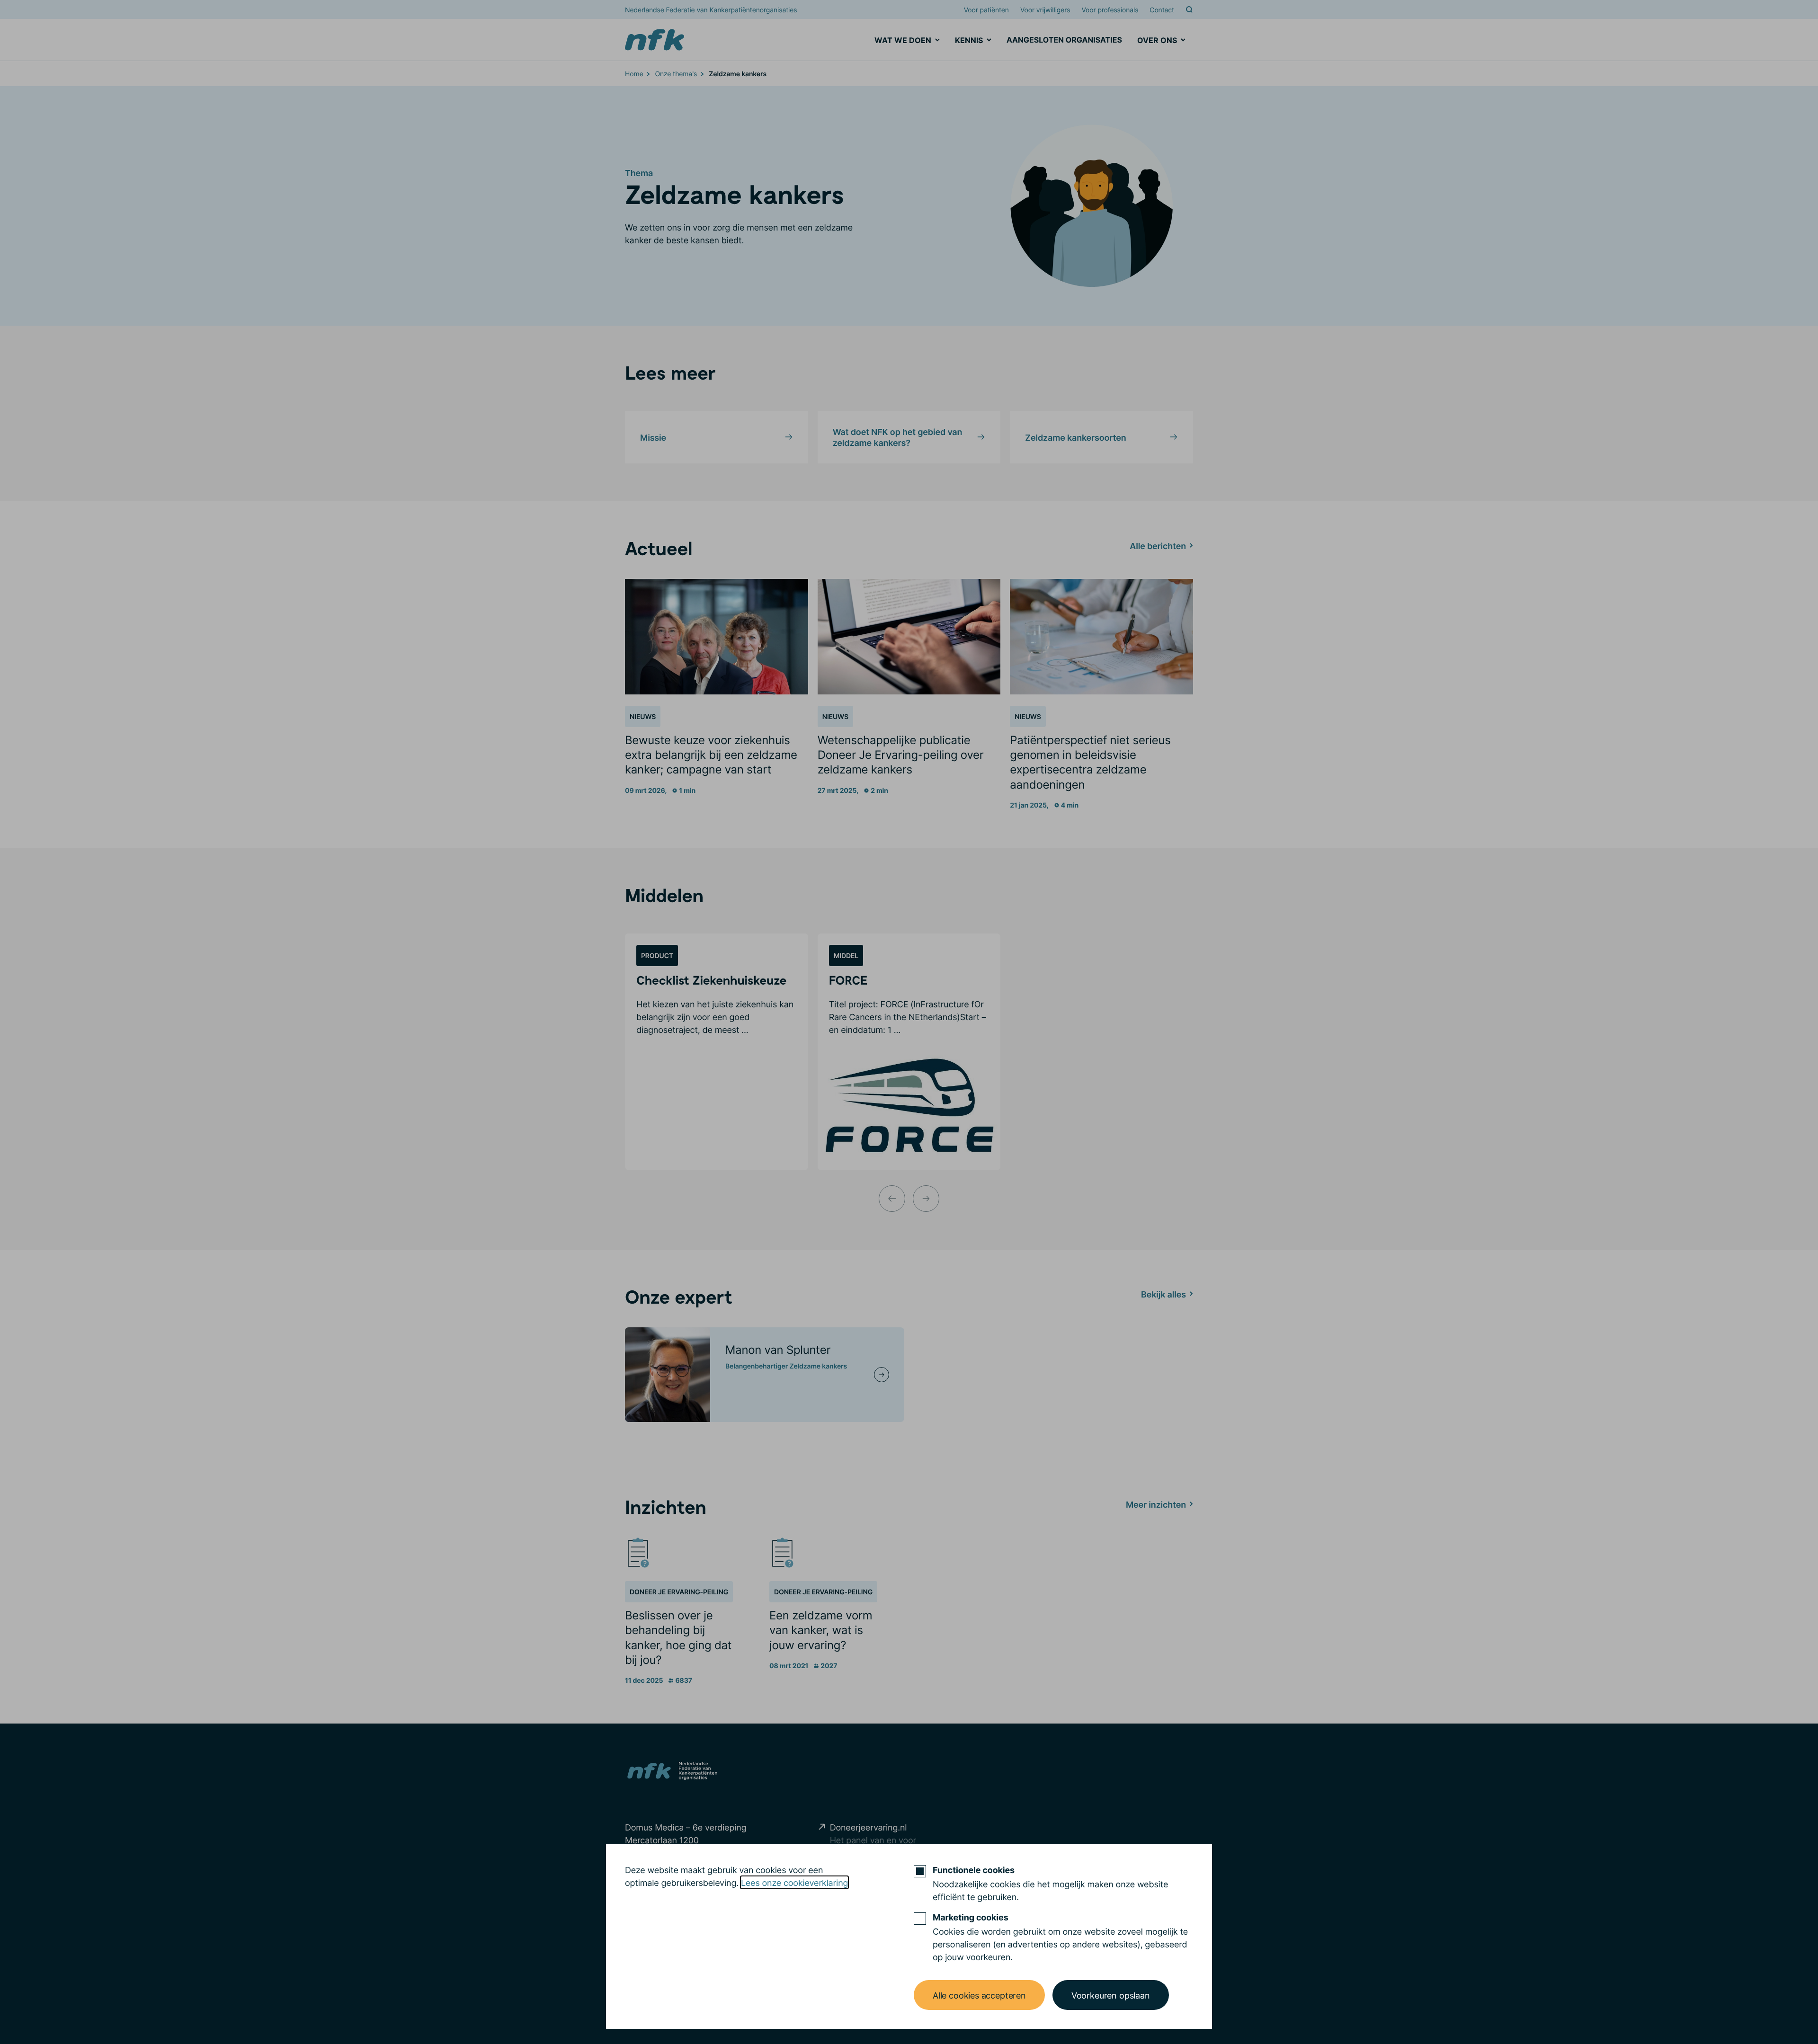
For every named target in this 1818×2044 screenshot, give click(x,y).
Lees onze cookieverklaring (794, 1882)
